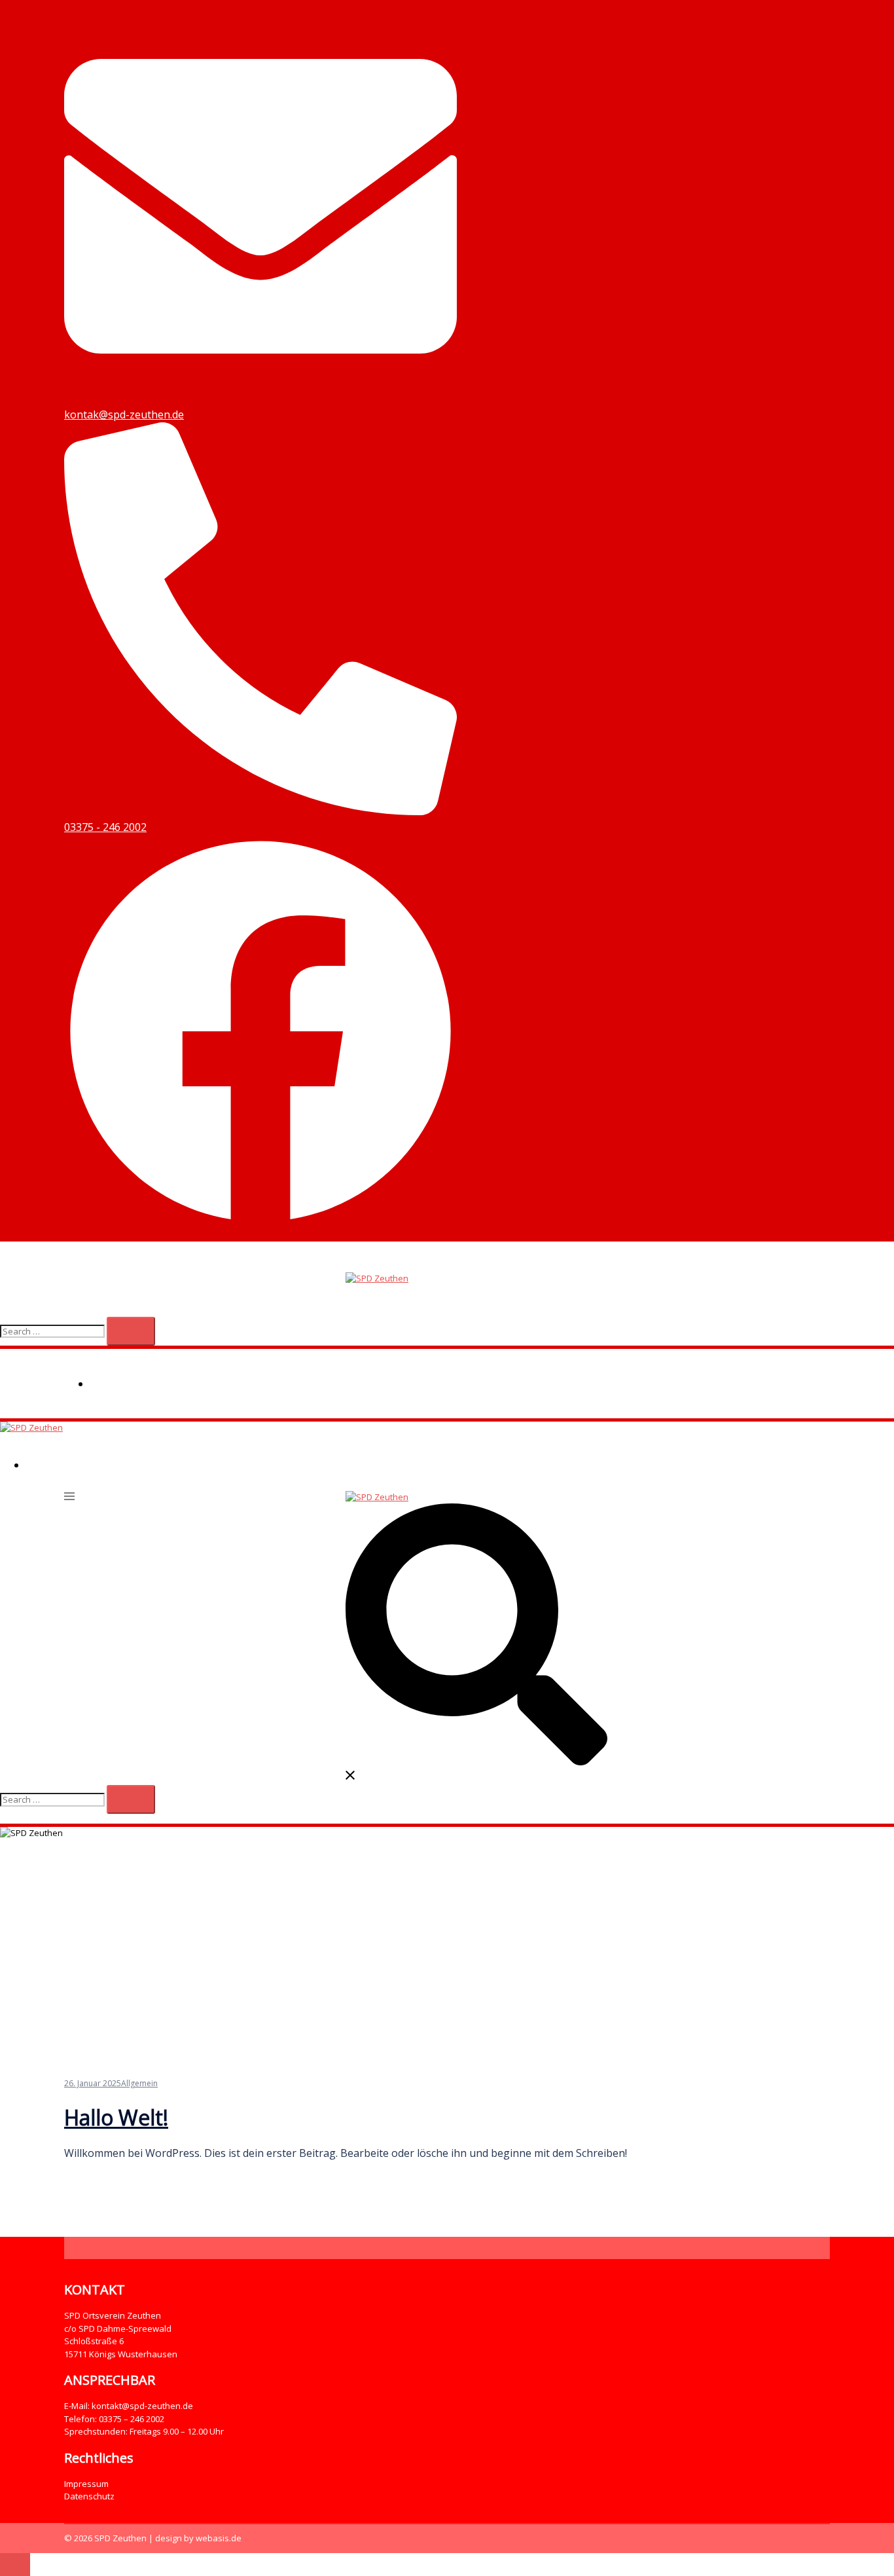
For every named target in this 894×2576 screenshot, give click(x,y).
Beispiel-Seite (128, 1384)
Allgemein (139, 2083)
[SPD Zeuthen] (377, 1278)
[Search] (131, 1331)
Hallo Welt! (116, 2117)
